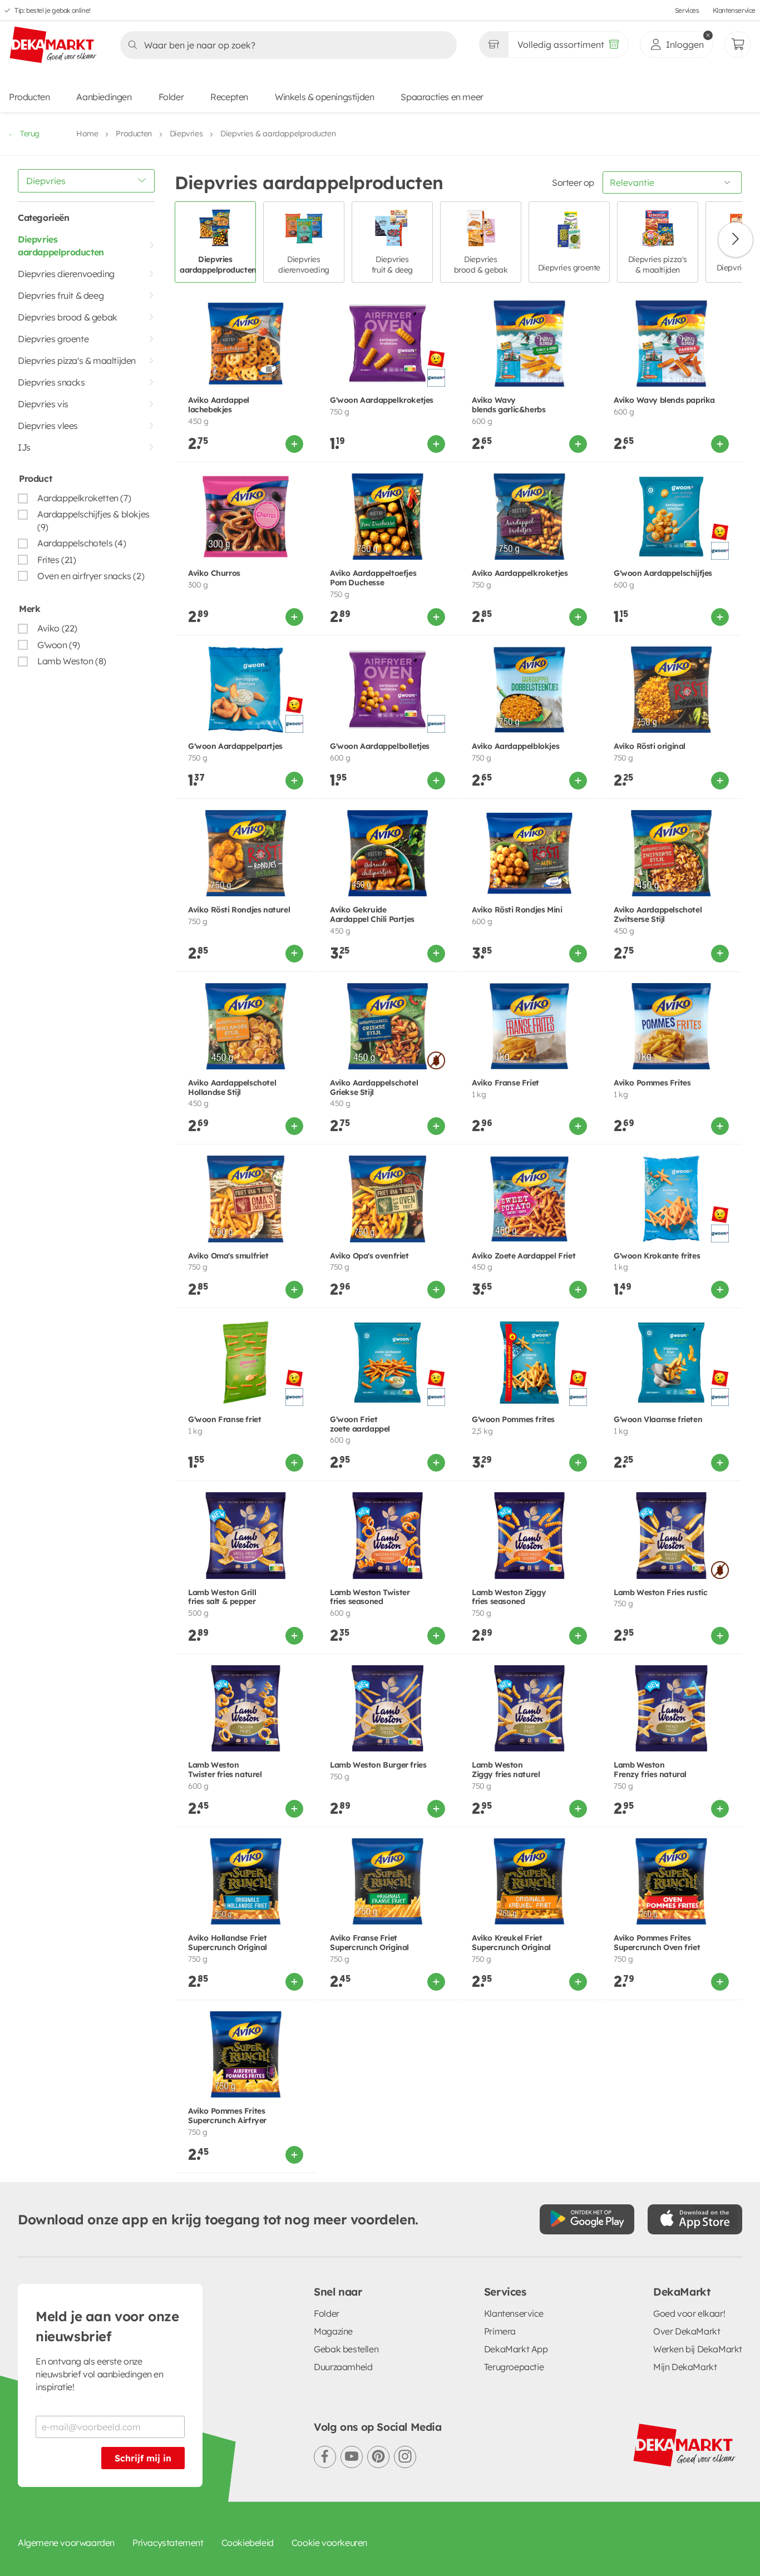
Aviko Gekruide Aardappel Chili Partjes (372, 915)
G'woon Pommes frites (513, 1420)
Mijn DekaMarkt (685, 2367)
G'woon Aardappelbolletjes (380, 746)
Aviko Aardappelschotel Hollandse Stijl (232, 1088)
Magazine (333, 2331)
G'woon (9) (59, 645)
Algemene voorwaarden (66, 2543)
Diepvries (186, 134)
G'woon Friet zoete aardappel (360, 1424)
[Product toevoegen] (294, 444)
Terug (30, 134)
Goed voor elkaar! (689, 2313)
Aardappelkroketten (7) (84, 498)
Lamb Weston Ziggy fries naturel (506, 1770)
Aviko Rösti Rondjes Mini (517, 910)
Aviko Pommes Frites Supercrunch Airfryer (227, 2116)
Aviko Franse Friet (505, 1083)
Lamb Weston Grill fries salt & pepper (222, 1597)
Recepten (229, 97)
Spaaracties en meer (442, 97)
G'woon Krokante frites (657, 1256)
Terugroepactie (514, 2367)
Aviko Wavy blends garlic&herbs (509, 405)
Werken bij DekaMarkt (698, 2349)
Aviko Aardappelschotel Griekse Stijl (374, 1088)
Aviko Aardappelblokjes (515, 746)
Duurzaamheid (343, 2367)
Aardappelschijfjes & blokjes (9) (93, 520)
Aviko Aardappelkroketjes (520, 573)
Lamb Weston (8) (72, 661)
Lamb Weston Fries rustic (660, 1593)
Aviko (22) (57, 628)
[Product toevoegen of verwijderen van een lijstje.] (298, 303)
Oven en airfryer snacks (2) (91, 576)
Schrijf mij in (143, 2458)
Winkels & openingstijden (324, 97)
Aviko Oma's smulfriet (228, 1256)
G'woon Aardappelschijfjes (663, 573)
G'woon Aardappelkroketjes (382, 400)
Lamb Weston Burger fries (378, 1765)
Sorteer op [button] (573, 182)
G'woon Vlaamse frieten (658, 1420)
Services (687, 10)
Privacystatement (168, 2543)
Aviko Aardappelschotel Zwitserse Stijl (658, 915)
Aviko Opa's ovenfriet (369, 1256)
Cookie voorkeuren (329, 2543)
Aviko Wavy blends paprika (664, 400)
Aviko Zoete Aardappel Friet (524, 1256)
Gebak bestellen (346, 2349)
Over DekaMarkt (687, 2331)
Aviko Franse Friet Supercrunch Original (369, 1943)
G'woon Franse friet (224, 1420)
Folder (171, 97)
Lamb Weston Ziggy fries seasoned (509, 1597)
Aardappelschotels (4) (82, 543)
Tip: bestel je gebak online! (53, 10)
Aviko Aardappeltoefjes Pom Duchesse (373, 578)
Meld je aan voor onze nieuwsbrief (107, 2326)
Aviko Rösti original (650, 746)
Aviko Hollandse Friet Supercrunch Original (228, 1943)
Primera (500, 2331)
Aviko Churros (214, 573)
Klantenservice (734, 10)
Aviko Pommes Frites (652, 1083)
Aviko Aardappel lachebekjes (219, 405)
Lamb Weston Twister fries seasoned (370, 1597)
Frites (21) (57, 560)
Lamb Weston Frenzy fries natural (650, 1770)
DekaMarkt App (516, 2349)
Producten (29, 97)
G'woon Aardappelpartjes (235, 746)
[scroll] (736, 240)
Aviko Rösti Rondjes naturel (239, 910)
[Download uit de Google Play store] (587, 2219)
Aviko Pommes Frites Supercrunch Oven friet (657, 1943)
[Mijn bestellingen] (738, 45)
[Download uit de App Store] (695, 2219)
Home (87, 134)
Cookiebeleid (248, 2543)
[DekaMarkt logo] (53, 46)
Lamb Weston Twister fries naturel (225, 1770)
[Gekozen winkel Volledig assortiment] (493, 45)
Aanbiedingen (104, 97)
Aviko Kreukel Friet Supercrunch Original (511, 1943)
